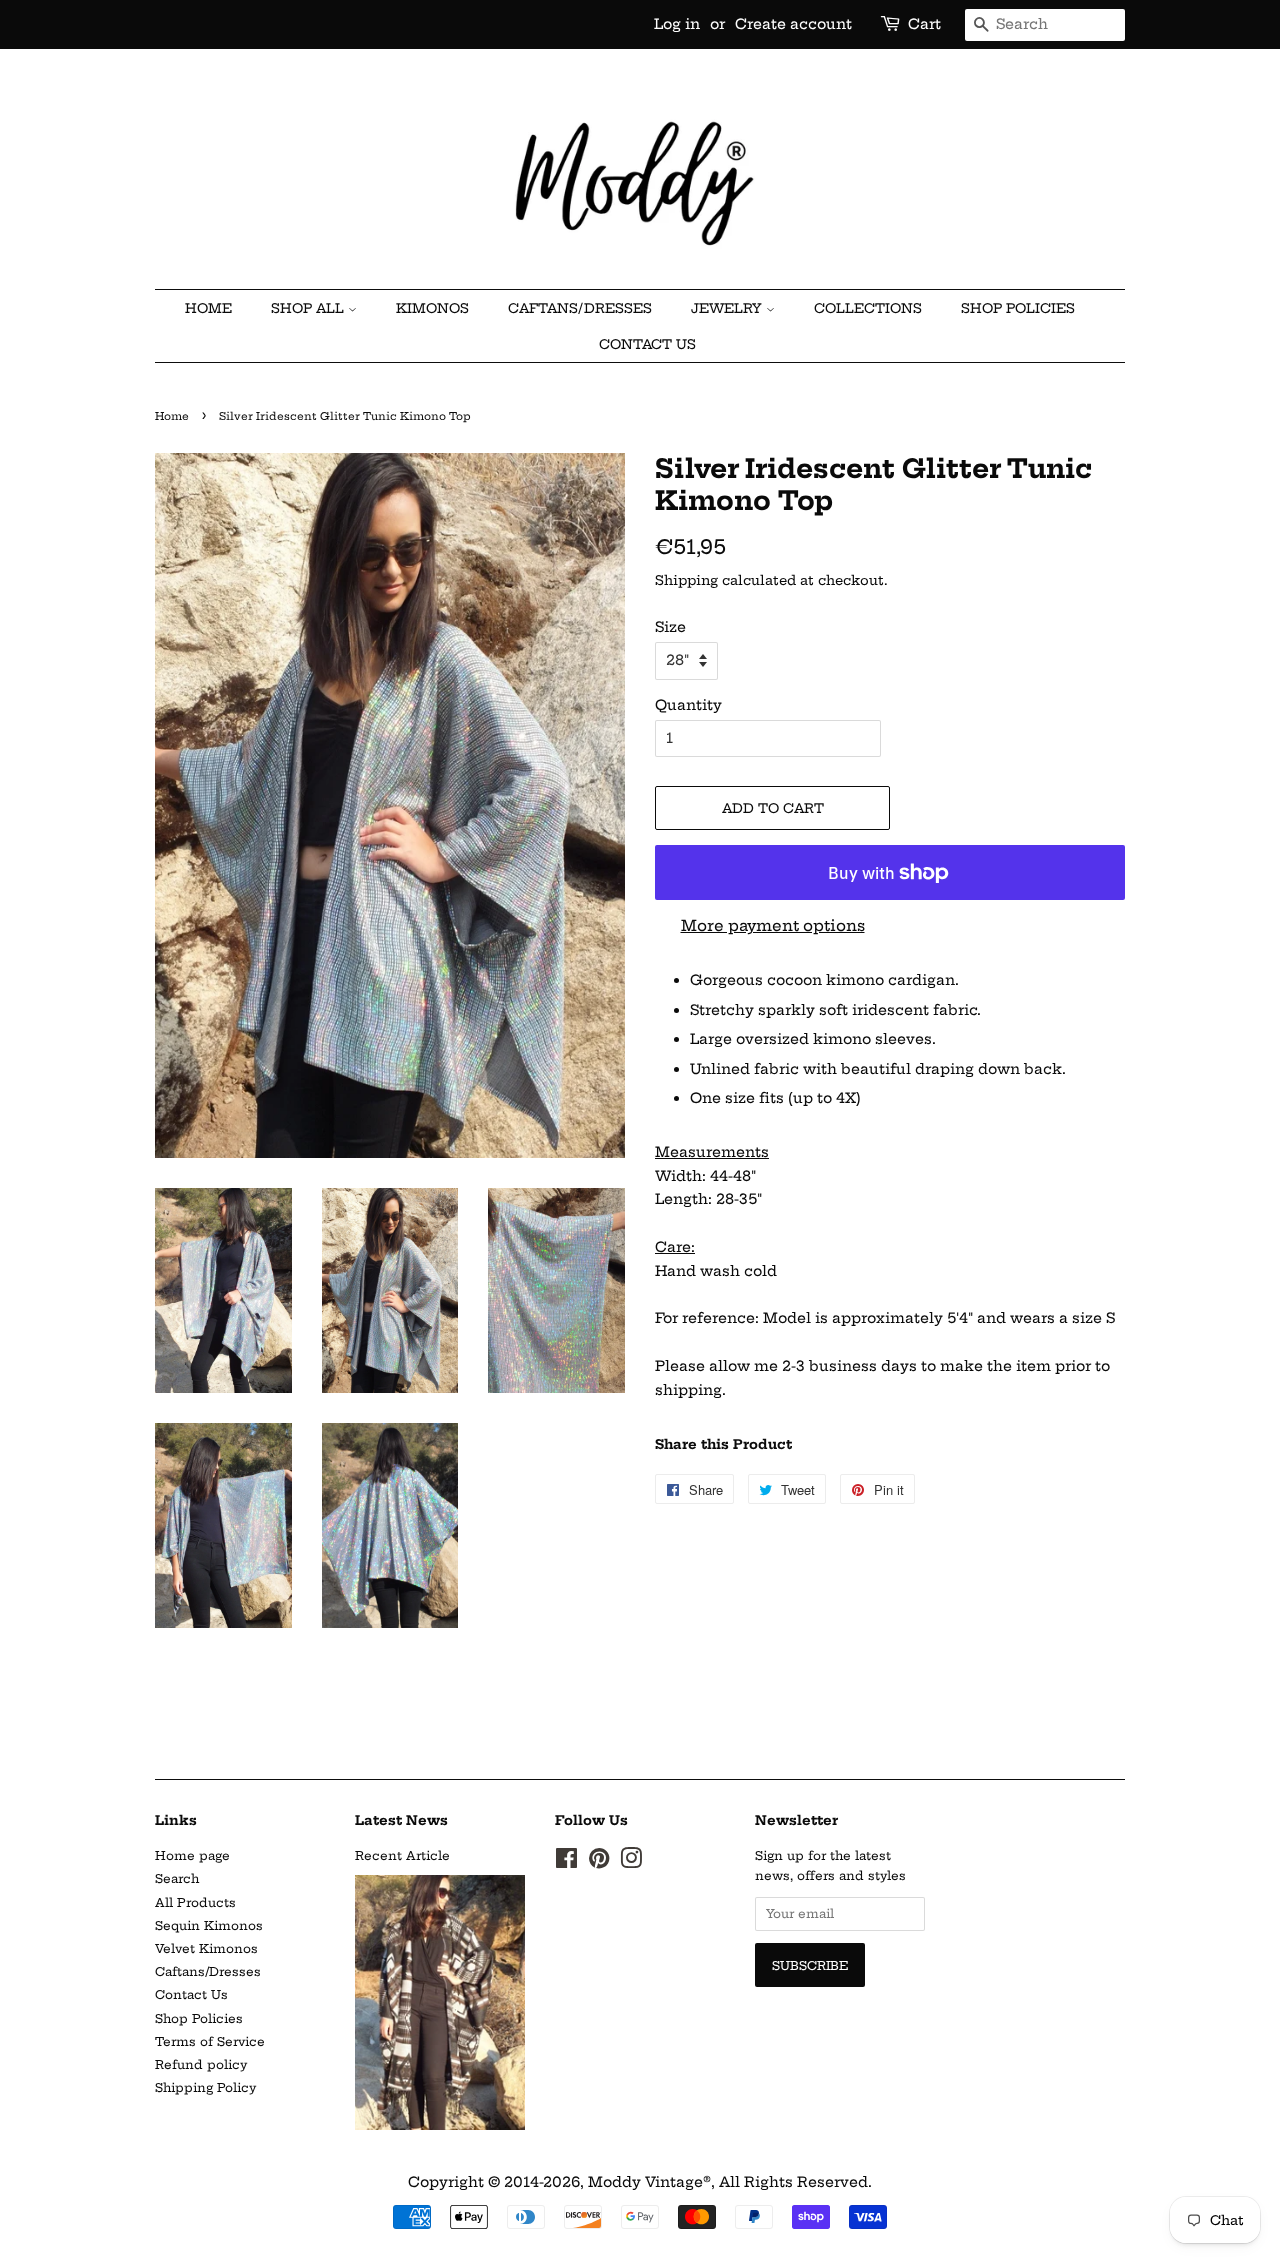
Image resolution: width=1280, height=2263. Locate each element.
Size (670, 627)
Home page (192, 1855)
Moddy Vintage (645, 2182)
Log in (677, 24)
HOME (208, 308)
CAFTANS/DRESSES (580, 308)
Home (172, 416)
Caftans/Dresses (208, 1971)
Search (177, 1878)
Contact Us (647, 344)
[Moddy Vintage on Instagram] (631, 1862)
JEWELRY (728, 308)
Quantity (688, 705)
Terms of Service (210, 2041)
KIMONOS (432, 308)
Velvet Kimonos (206, 1948)
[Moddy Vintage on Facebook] (566, 1862)
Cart (924, 24)
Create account (793, 24)
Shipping (686, 580)
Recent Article (402, 1855)
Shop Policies (1018, 308)
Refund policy (201, 2064)
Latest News (401, 1820)
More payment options (773, 925)
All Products (195, 1902)
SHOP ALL (309, 308)
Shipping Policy (205, 2087)
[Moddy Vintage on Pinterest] (599, 1862)
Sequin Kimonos (209, 1925)
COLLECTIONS (868, 308)
